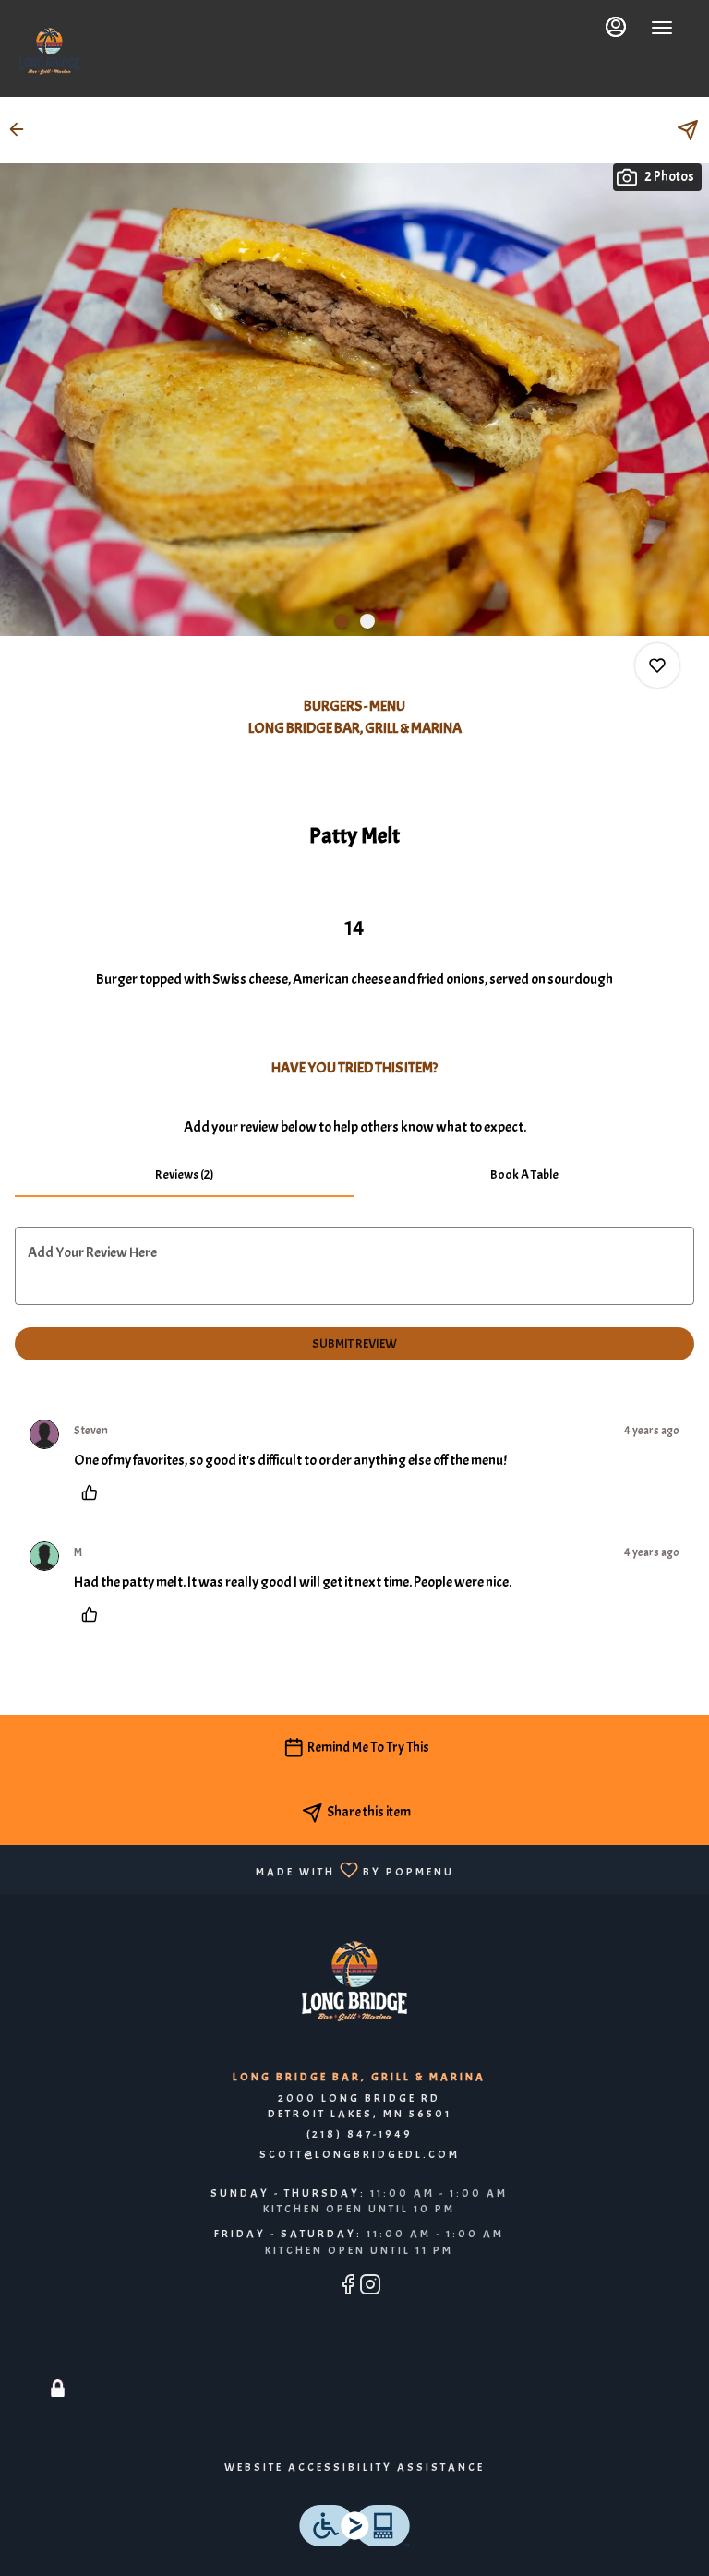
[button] (22, 129)
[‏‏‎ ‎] (58, 2366)
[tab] (185, 1175)
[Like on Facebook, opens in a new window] (348, 2288)
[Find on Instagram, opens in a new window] (370, 2288)
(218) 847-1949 (360, 2134)
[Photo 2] (367, 621)
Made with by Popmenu (234, 1869)
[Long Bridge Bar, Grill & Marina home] (49, 51)
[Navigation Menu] (662, 28)
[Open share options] (688, 130)
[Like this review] (94, 1492)
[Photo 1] (342, 621)
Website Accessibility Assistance (354, 2467)
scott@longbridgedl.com (360, 2154)
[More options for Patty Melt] (657, 665)
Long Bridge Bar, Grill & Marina (354, 1982)
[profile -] (616, 27)
